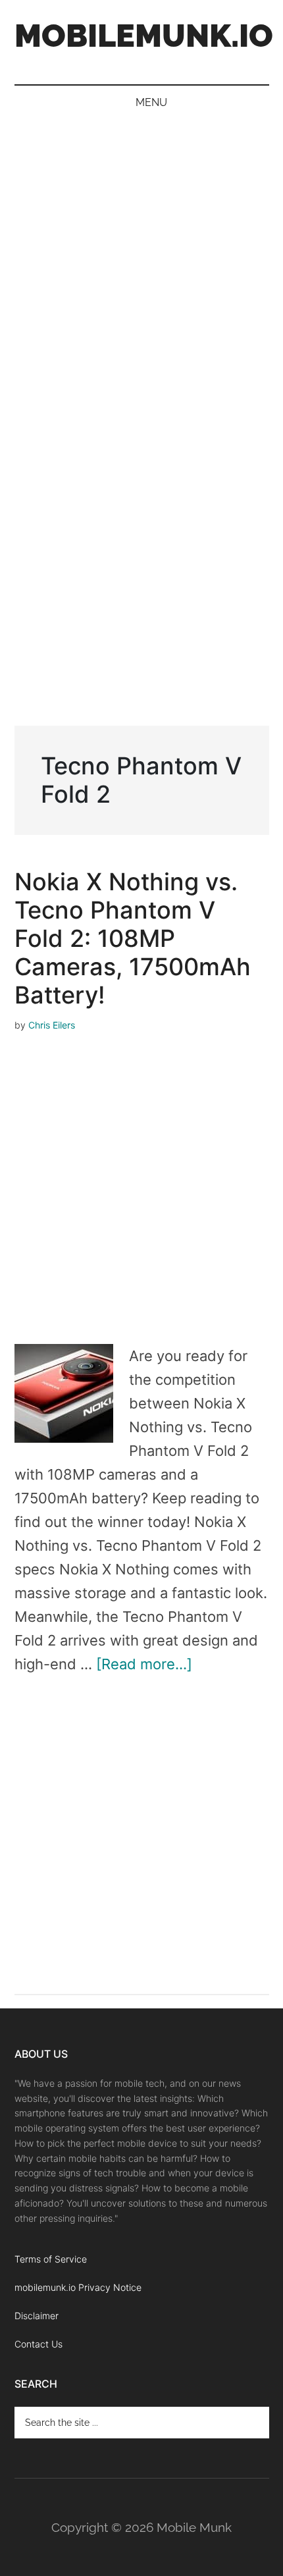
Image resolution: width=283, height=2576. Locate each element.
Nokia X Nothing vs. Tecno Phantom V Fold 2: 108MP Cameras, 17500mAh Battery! (133, 938)
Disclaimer (37, 2316)
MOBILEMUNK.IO (144, 36)
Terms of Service (51, 2259)
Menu (151, 102)
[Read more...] (144, 1664)
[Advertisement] (141, 268)
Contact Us (39, 2344)
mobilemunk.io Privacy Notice (78, 2287)
